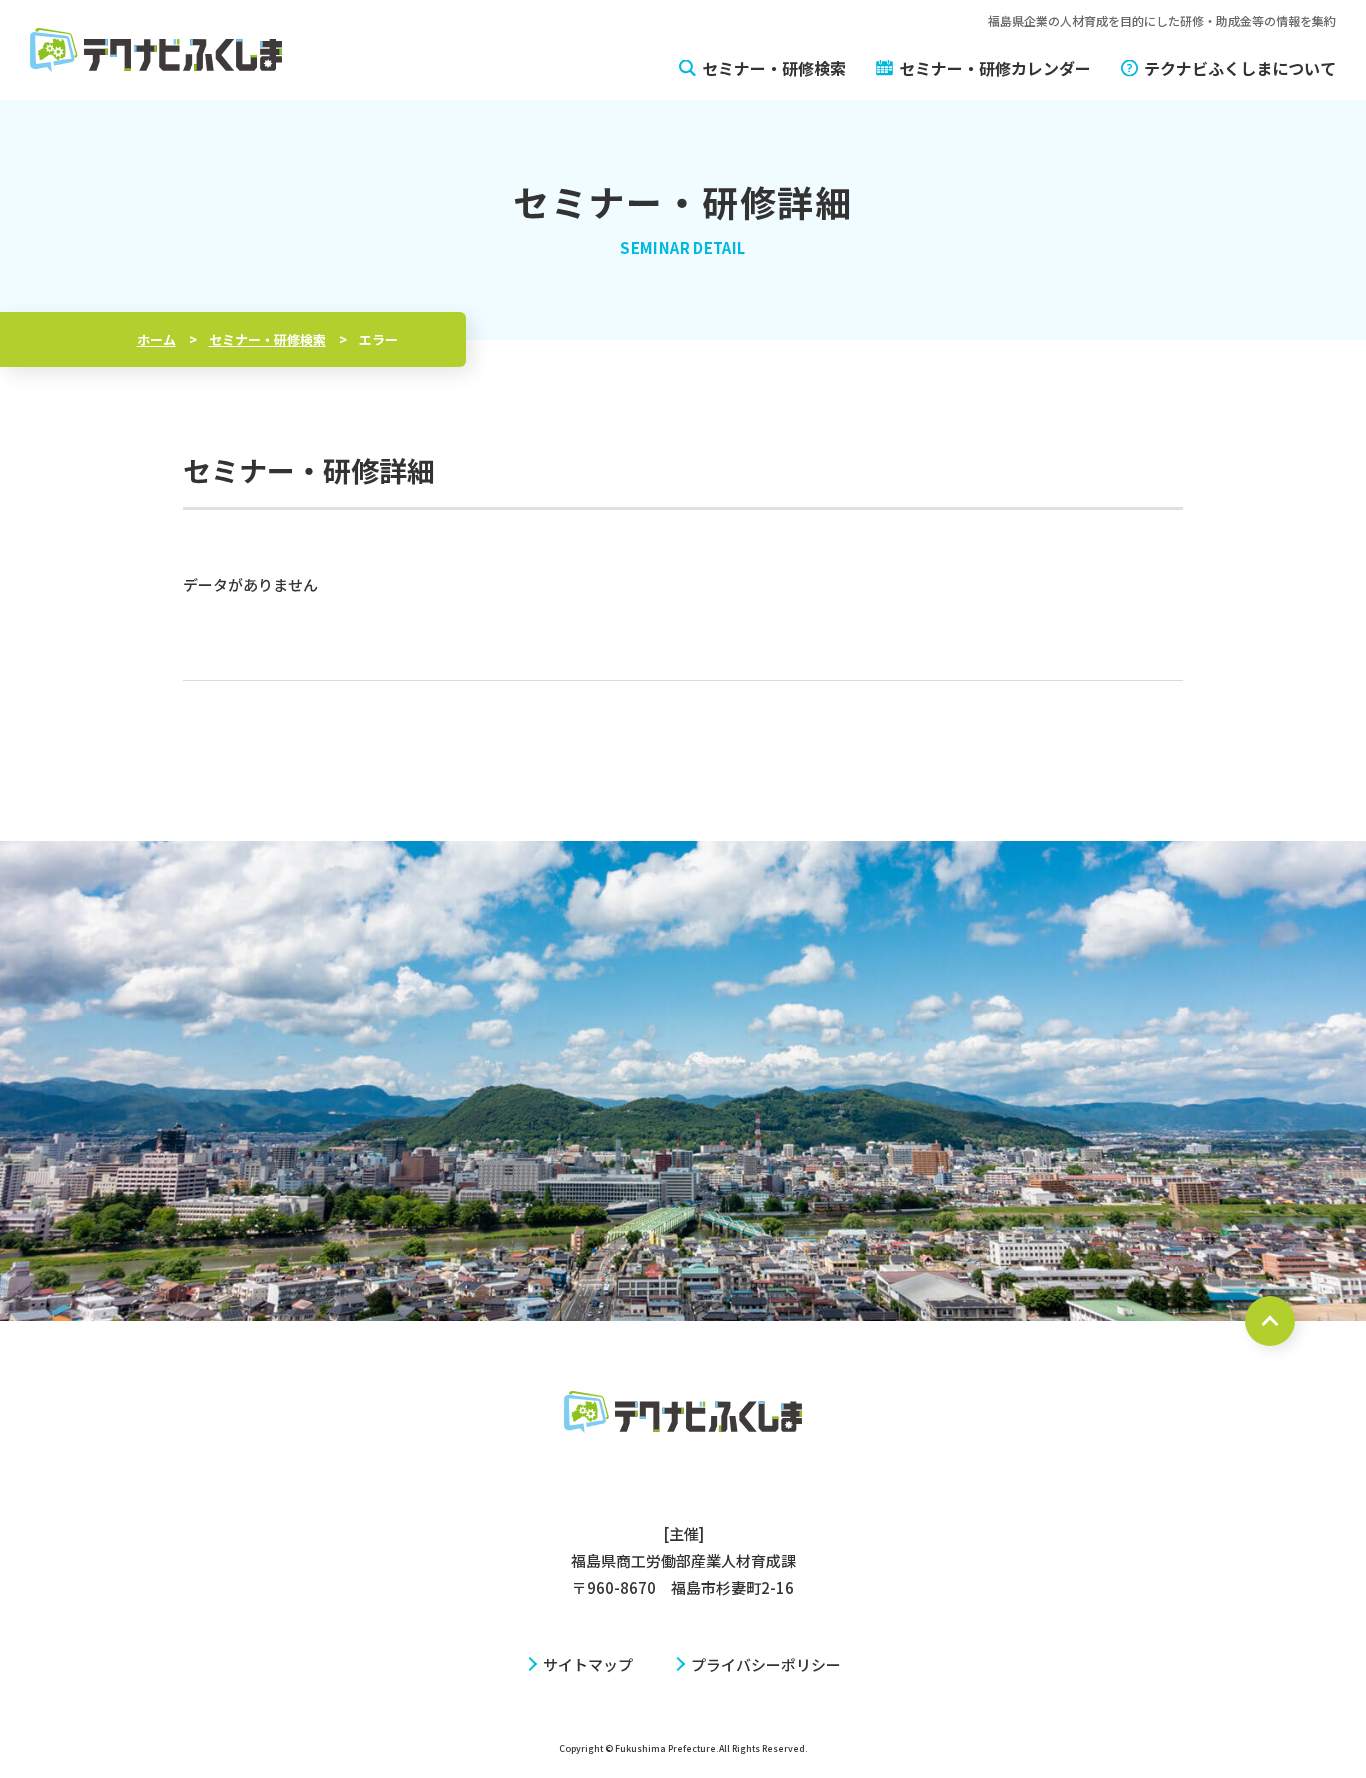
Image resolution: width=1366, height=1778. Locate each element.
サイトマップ (588, 1664)
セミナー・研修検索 (774, 68)
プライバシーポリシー (766, 1664)
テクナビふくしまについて (1240, 68)
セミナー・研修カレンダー (995, 68)
